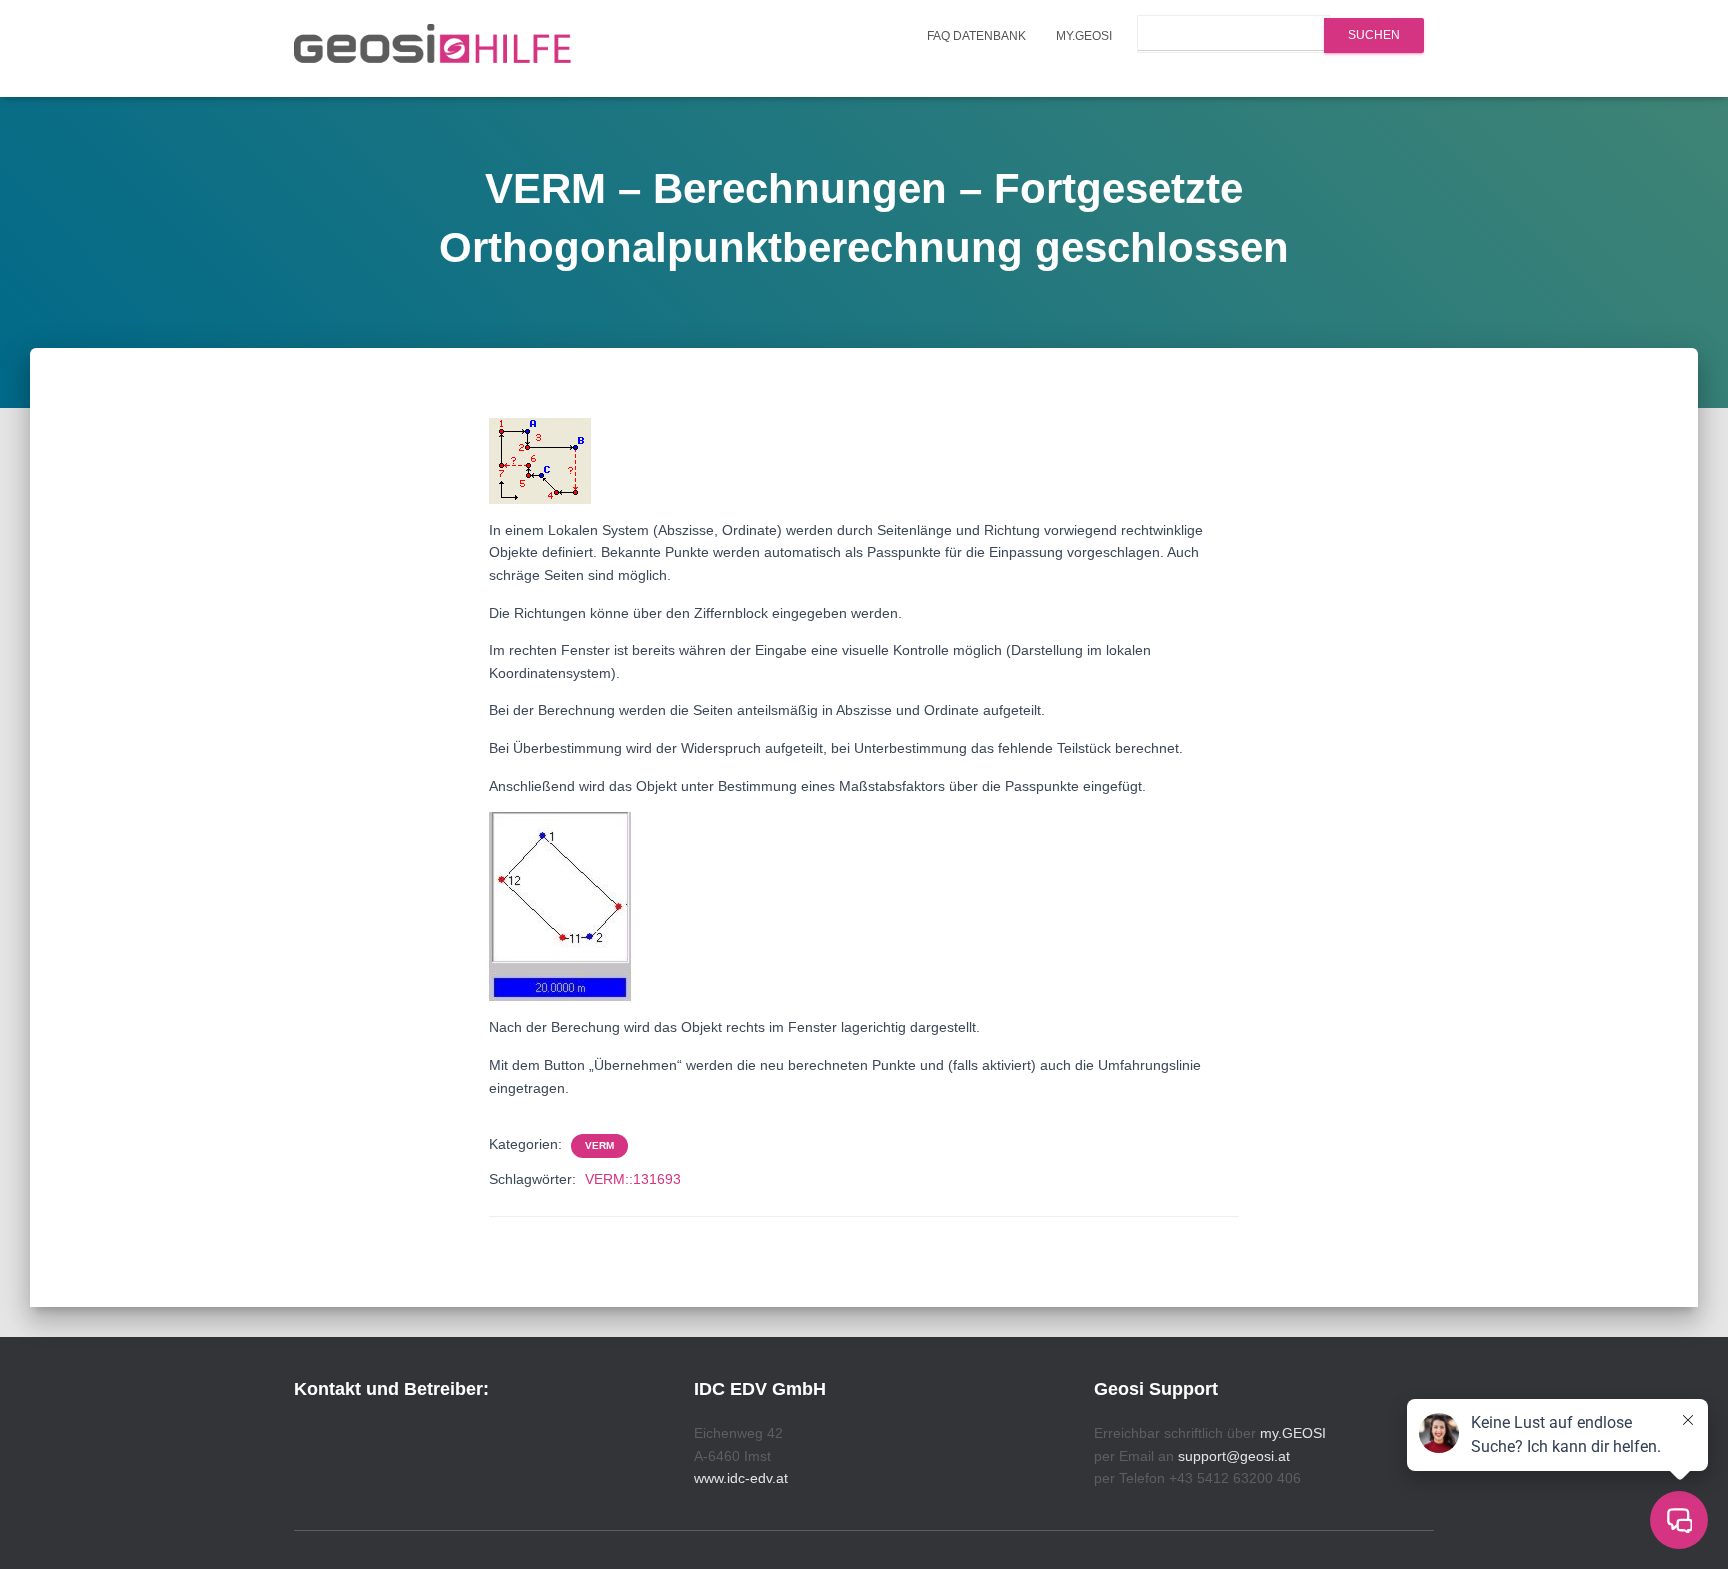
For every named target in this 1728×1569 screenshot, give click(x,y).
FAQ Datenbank (976, 36)
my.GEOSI (1084, 36)
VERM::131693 (633, 1179)
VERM (599, 1145)
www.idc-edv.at (741, 1478)
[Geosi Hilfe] (433, 49)
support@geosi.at (1234, 1456)
